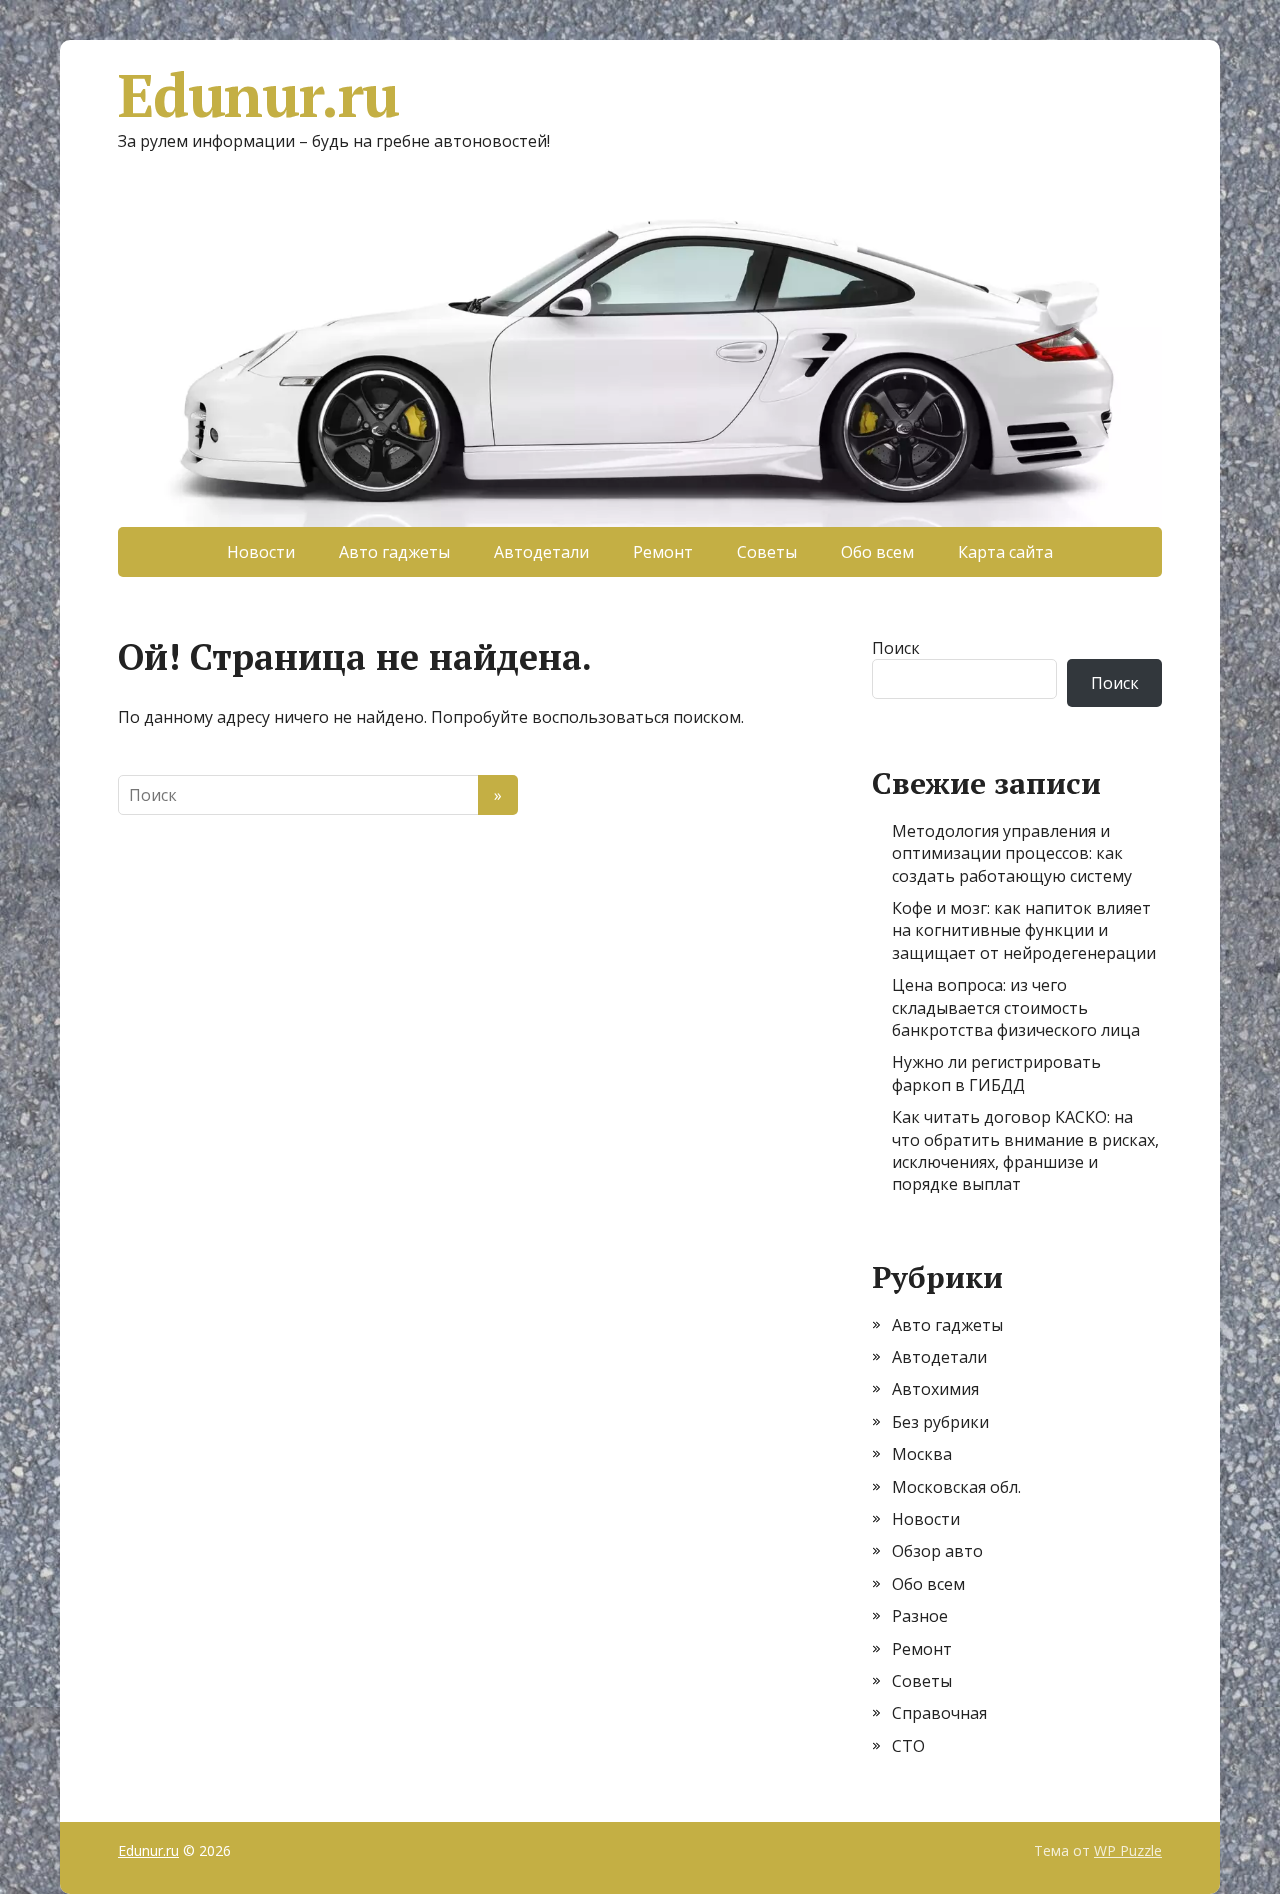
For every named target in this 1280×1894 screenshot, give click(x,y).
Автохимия (935, 1389)
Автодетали (541, 552)
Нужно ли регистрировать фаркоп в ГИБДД (996, 1073)
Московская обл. (956, 1487)
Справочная (939, 1713)
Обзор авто (937, 1551)
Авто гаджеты (394, 552)
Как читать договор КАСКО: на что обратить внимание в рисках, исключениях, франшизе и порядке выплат (1025, 1150)
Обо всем (877, 552)
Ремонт (663, 552)
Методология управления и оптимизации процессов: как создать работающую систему (1012, 853)
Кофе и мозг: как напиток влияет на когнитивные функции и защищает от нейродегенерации (1024, 930)
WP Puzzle (1128, 1850)
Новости (261, 552)
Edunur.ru (258, 95)
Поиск (896, 648)
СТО (908, 1746)
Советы (767, 552)
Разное (920, 1616)
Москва (922, 1454)
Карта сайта (1005, 552)
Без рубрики (940, 1422)
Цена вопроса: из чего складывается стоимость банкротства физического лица (1016, 1007)
